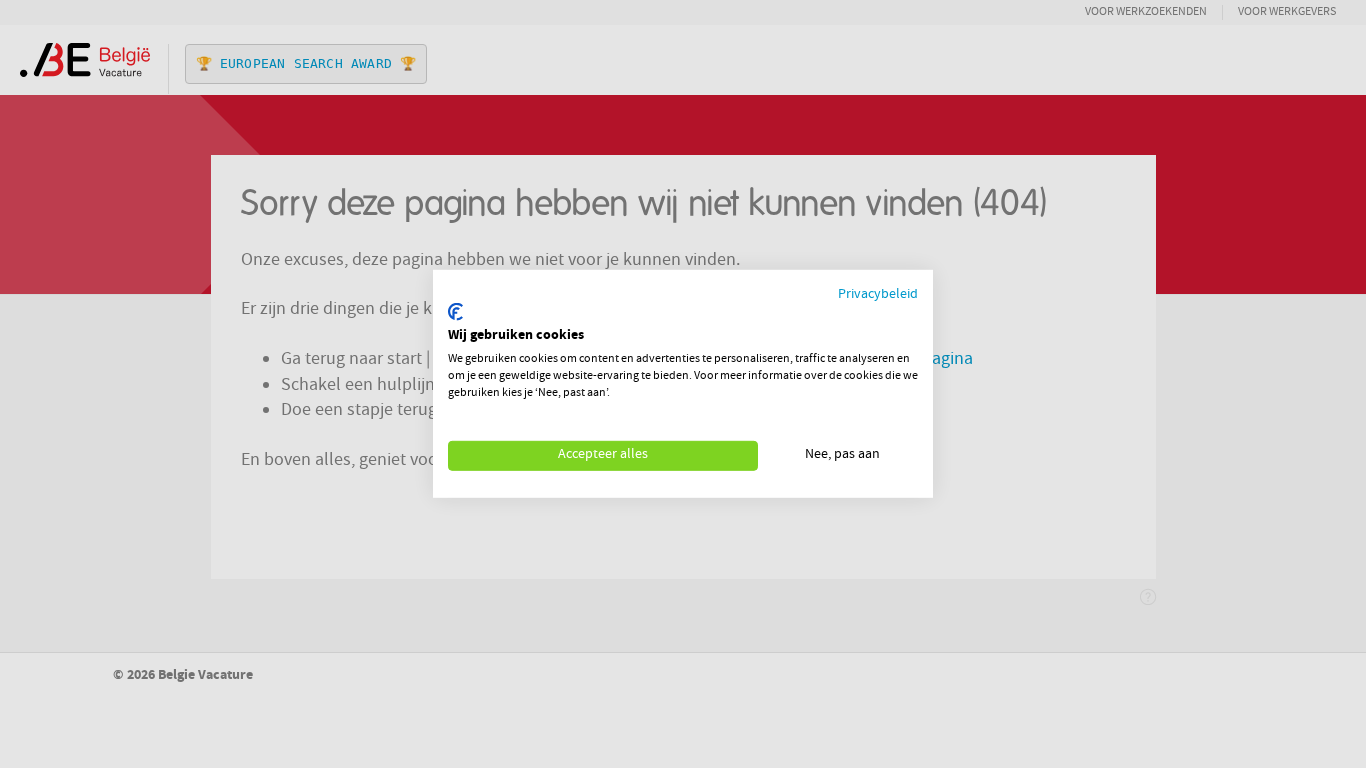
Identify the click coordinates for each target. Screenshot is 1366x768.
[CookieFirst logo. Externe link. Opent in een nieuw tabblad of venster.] (455, 312)
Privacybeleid (878, 295)
